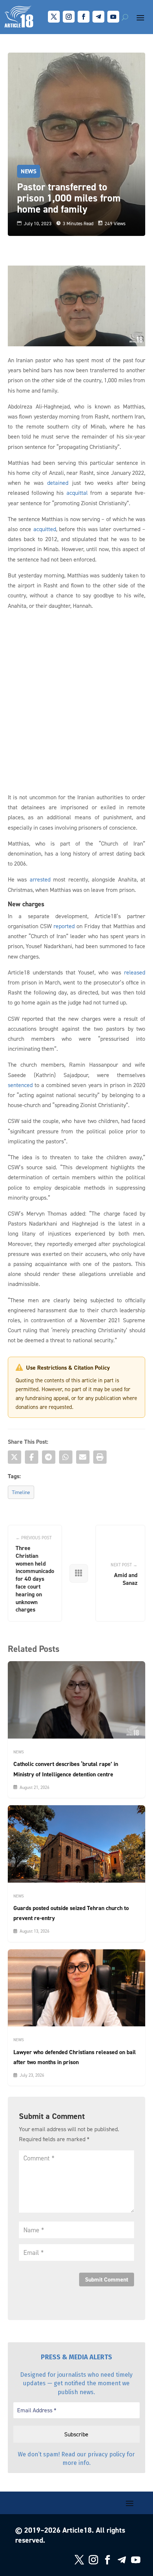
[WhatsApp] (66, 1457)
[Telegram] (49, 1457)
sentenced (20, 1085)
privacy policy (106, 2454)
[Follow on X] (54, 17)
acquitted (45, 529)
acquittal (77, 493)
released (135, 972)
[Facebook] (32, 1457)
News (29, 171)
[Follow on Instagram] (69, 17)
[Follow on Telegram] (98, 17)
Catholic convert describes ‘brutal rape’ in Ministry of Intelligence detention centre (66, 1769)
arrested (40, 879)
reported (64, 926)
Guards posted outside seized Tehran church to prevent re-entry (71, 1913)
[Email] (83, 1457)
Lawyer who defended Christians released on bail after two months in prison (75, 2057)
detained (58, 483)
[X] (14, 1457)
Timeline (21, 1492)
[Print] (100, 1457)
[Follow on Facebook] (84, 17)
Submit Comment (107, 2280)
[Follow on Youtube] (113, 17)
